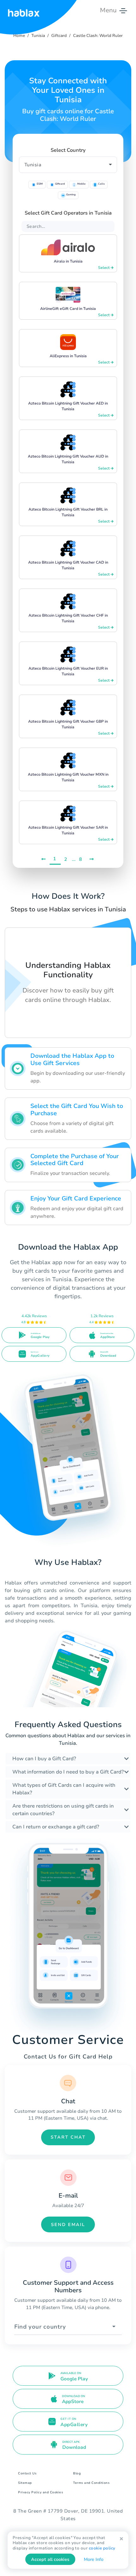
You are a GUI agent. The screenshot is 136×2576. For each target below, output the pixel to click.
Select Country (68, 150)
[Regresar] (44, 859)
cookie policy (102, 2548)
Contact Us (27, 2473)
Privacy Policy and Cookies (40, 2492)
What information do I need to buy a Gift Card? (68, 1772)
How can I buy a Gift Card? (44, 1759)
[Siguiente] (92, 859)
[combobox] (68, 2327)
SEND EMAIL (68, 2225)
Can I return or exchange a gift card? (56, 1827)
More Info (94, 2559)
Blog (77, 2473)
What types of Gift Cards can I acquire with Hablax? (64, 1789)
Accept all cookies (50, 2559)
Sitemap (25, 2483)
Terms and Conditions (91, 2483)
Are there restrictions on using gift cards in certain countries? (63, 1810)
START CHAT (68, 2137)
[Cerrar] (121, 2539)
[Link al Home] (24, 10)
